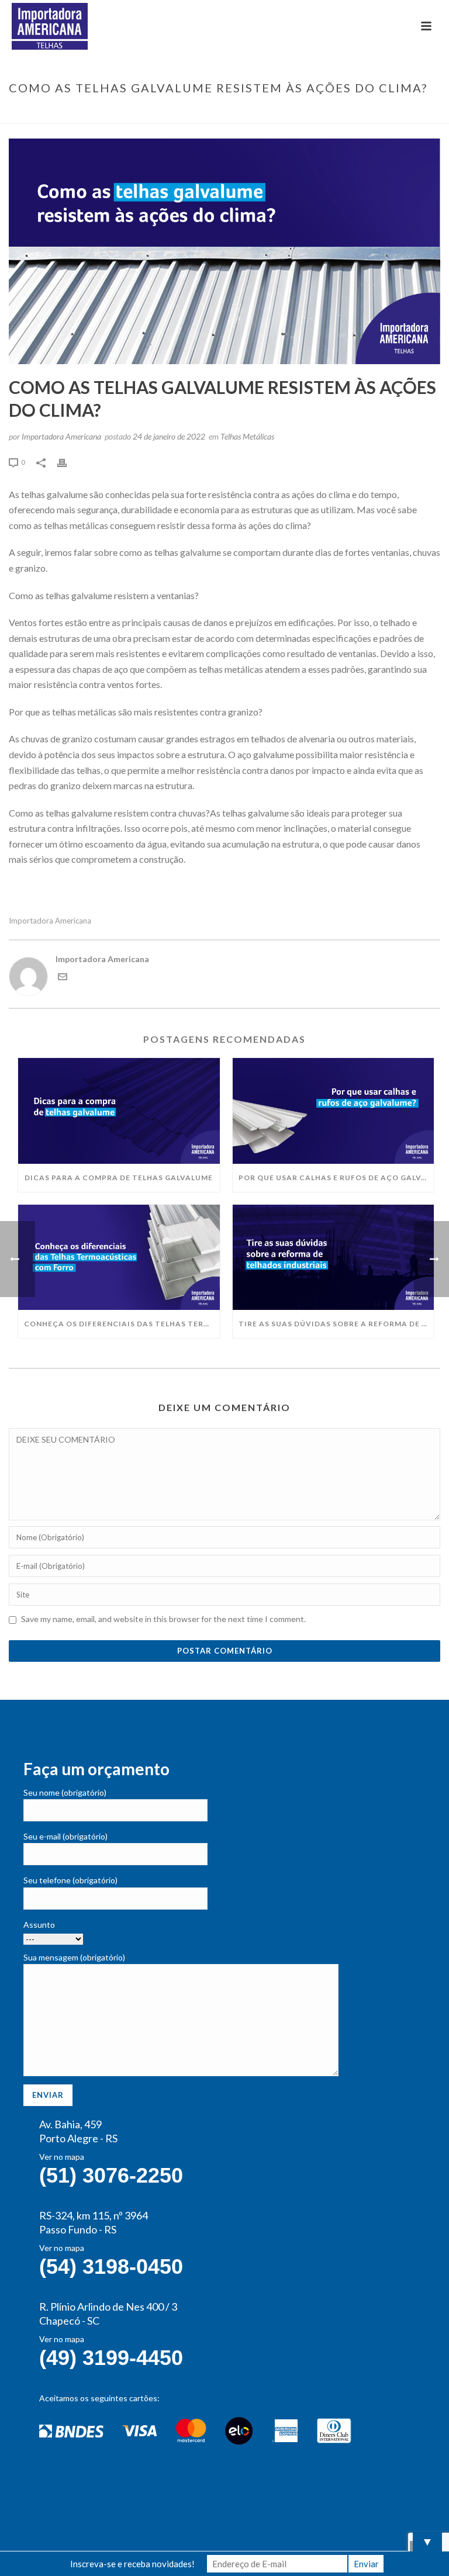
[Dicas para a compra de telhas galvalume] (119, 1111)
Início (196, 112)
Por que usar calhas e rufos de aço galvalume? (336, 1178)
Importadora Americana (61, 436)
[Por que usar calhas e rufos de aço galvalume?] (334, 1111)
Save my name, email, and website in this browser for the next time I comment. (163, 1619)
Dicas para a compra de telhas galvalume (119, 1178)
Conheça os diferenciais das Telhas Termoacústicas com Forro (122, 1324)
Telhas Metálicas (247, 436)
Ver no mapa (62, 2157)
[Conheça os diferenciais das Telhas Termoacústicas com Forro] (119, 1257)
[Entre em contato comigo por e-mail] (63, 978)
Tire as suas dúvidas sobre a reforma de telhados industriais (336, 1324)
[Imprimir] (68, 461)
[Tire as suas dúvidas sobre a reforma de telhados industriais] (334, 1257)
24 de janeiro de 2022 (169, 436)
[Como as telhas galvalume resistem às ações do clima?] (224, 251)
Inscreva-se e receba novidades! (132, 2564)
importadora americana (50, 921)
